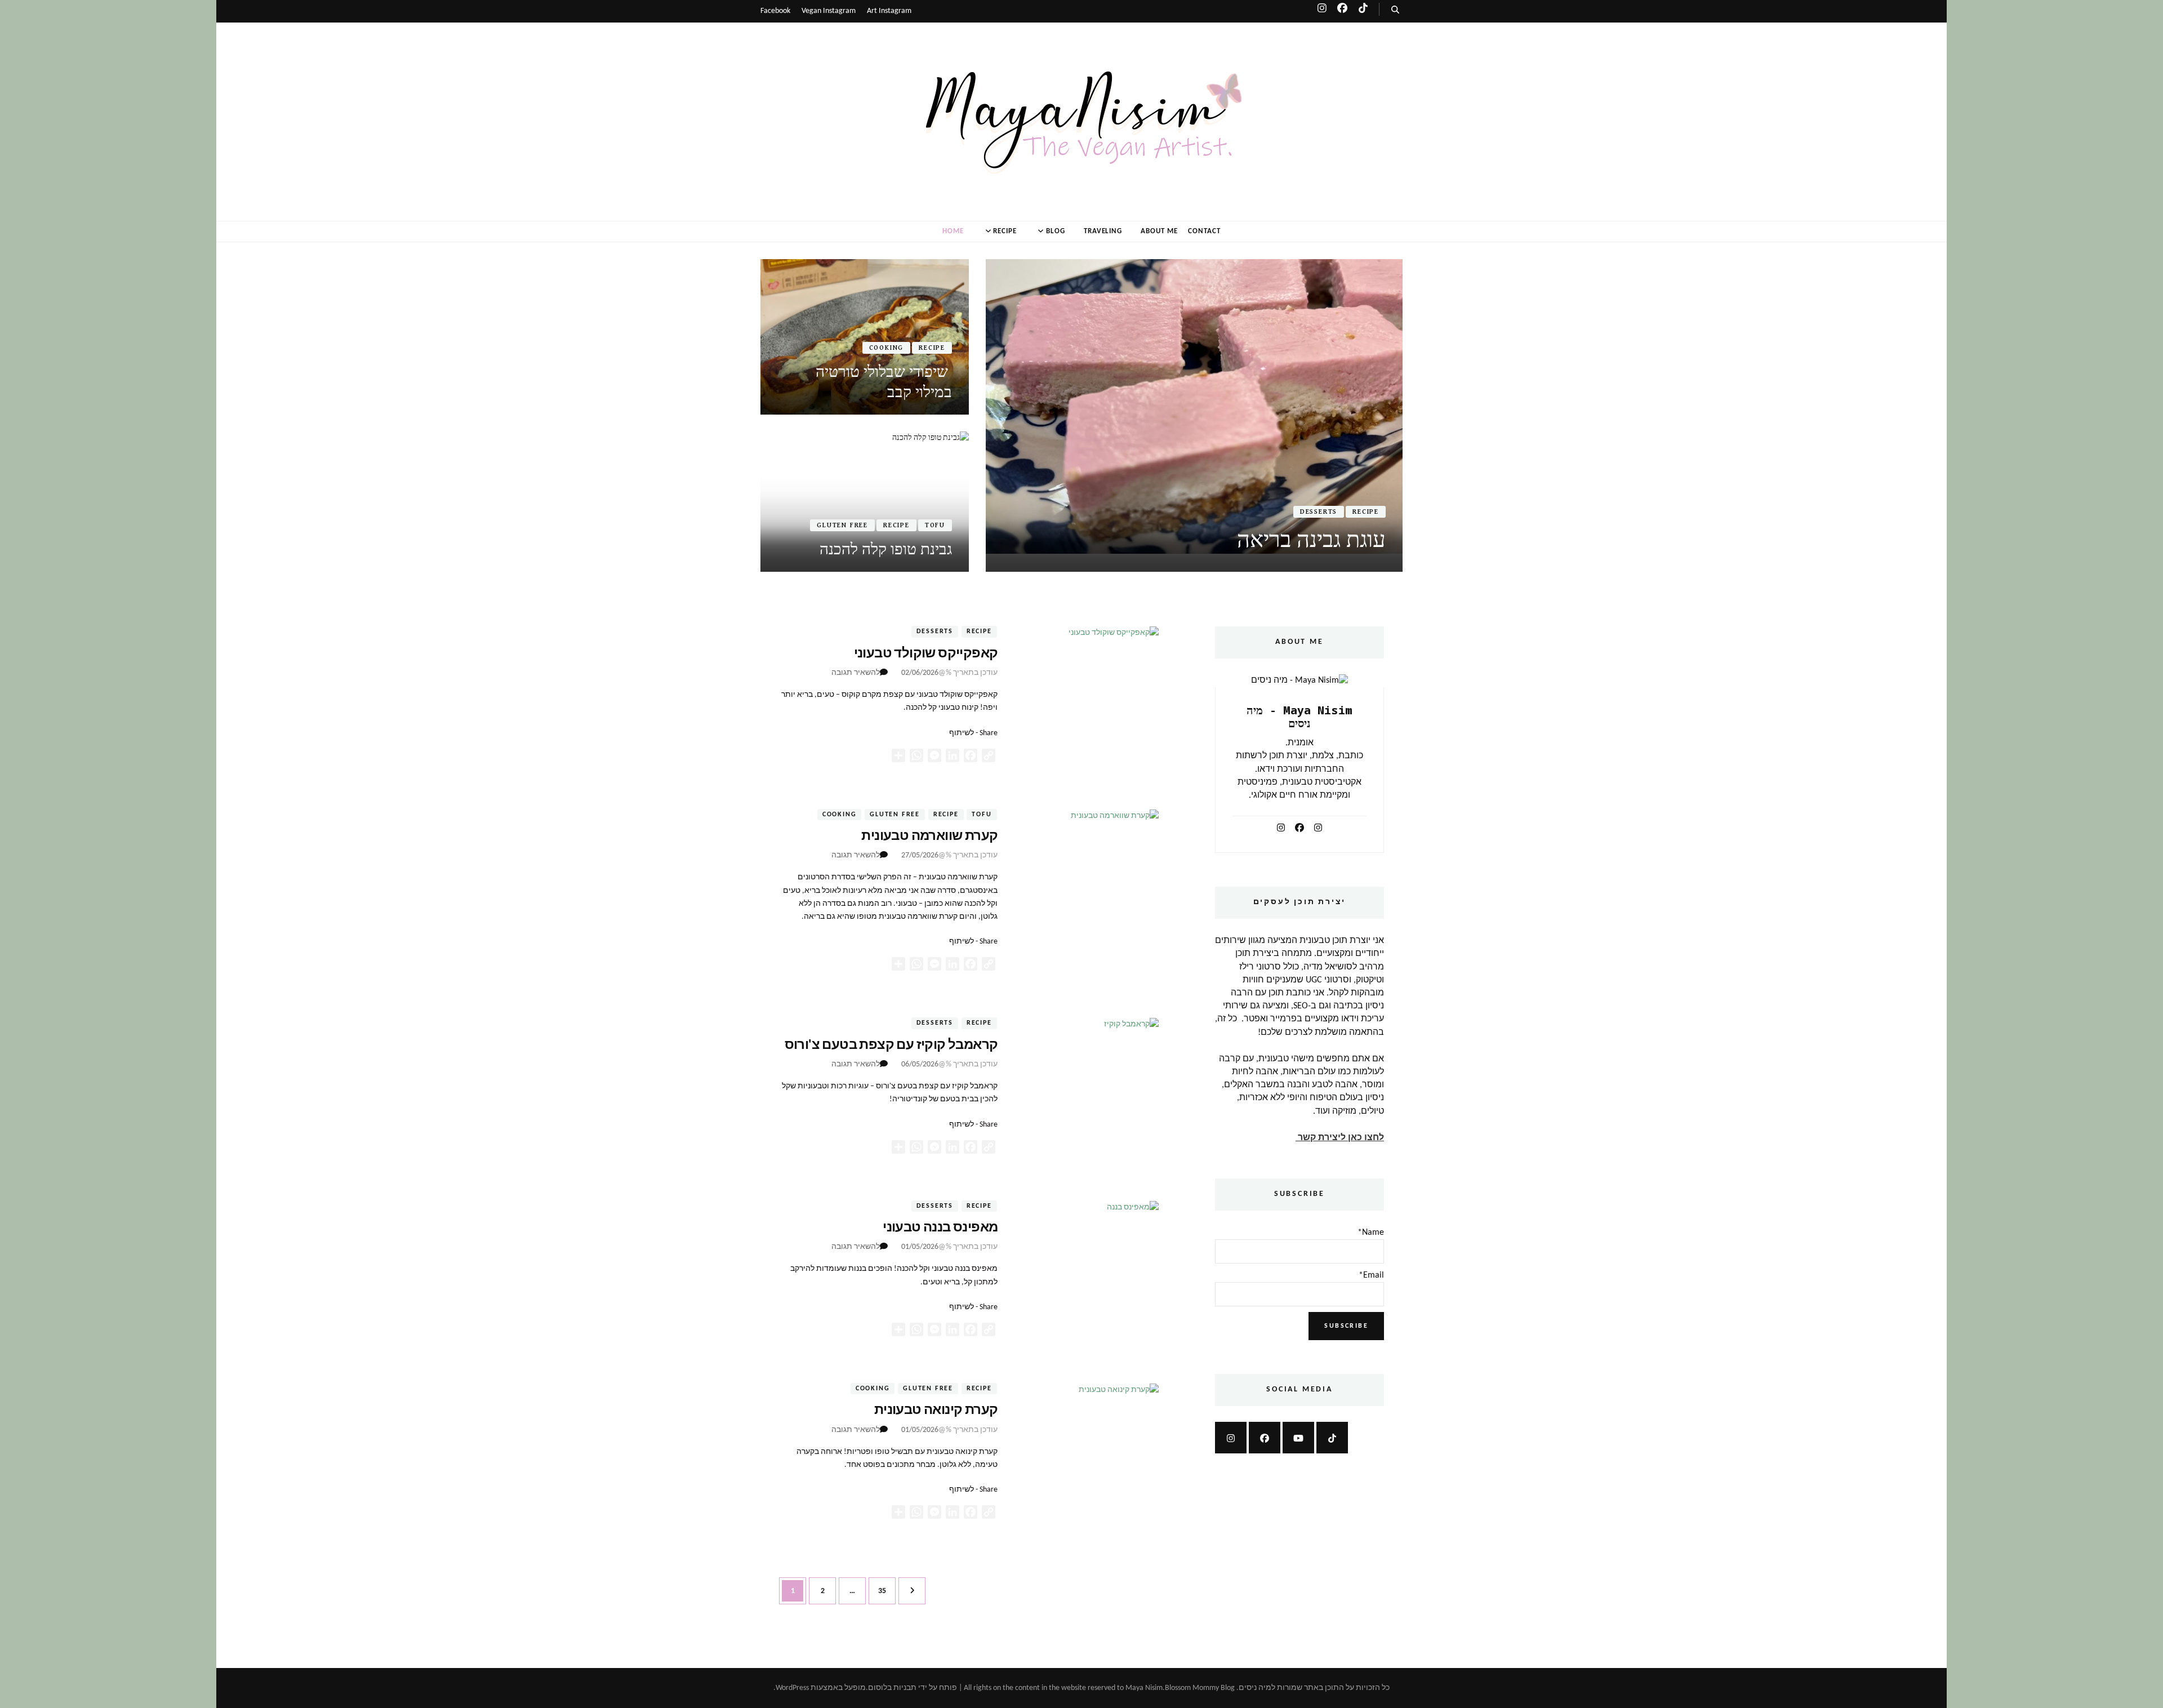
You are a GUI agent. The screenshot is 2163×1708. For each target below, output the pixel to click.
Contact (1204, 231)
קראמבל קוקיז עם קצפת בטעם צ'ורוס (891, 1046)
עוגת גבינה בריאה (1311, 539)
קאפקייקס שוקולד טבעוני (926, 654)
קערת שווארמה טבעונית (929, 837)
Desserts (1319, 512)
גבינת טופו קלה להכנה (886, 549)
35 (877, 1591)
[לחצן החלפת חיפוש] (1395, 10)
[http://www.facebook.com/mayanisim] (1265, 1438)
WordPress (792, 1688)
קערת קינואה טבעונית (936, 1411)
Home (953, 231)
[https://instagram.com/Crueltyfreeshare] (1231, 1438)
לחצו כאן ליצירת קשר (1340, 1138)
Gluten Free (842, 525)
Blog (1056, 231)
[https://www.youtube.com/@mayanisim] (1298, 1438)
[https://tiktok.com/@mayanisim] (1332, 1438)
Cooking (887, 348)
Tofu (935, 525)
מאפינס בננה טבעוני (940, 1228)
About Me (1159, 231)
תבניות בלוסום (892, 1688)
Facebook (775, 11)
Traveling (1103, 231)
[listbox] (1081, 415)
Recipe (1005, 231)
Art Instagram (889, 11)
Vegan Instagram (829, 11)
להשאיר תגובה (856, 673)
